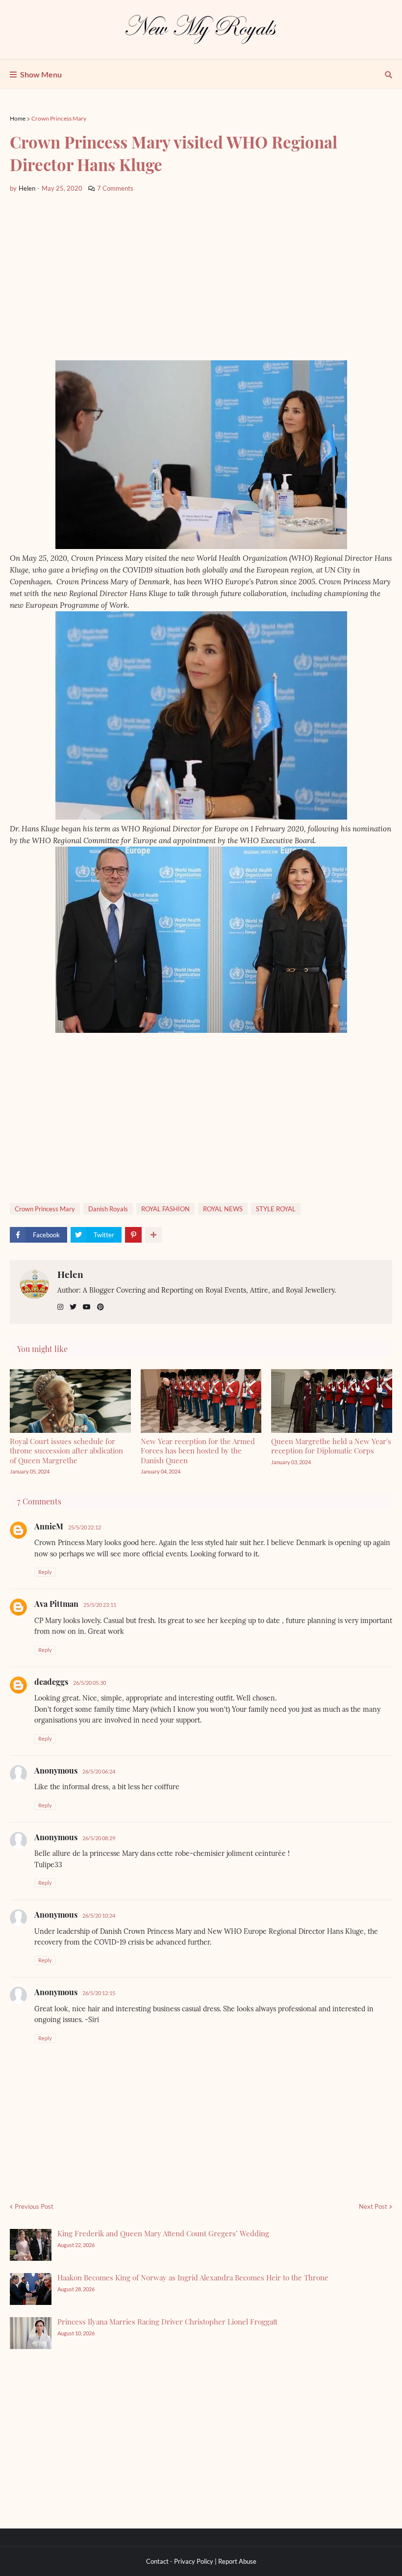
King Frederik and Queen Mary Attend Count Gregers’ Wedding (163, 2233)
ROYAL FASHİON (165, 1209)
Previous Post (34, 2206)
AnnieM (49, 1526)
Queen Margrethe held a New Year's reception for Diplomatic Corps (331, 1446)
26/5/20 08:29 (99, 1838)
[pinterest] (100, 1307)
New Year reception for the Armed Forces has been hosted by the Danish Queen (198, 1451)
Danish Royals (108, 1209)
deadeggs (51, 1682)
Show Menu (41, 74)
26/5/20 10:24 (99, 1915)
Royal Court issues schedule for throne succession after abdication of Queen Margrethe (66, 1451)
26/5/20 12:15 (99, 1993)
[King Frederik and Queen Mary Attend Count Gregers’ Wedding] (31, 2245)
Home (18, 118)
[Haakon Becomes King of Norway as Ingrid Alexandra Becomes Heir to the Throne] (31, 2289)
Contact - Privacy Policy (180, 2561)
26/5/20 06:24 (99, 1771)
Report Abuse (237, 2561)
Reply (45, 1572)
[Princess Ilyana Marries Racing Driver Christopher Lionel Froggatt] (31, 2333)
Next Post (373, 2206)
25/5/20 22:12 (85, 1527)
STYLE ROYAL (276, 1209)
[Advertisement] (201, 277)
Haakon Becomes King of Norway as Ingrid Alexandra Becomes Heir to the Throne (193, 2277)
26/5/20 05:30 (89, 1683)
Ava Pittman (56, 1604)
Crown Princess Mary (59, 118)
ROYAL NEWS (223, 1209)
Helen (70, 1274)
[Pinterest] (133, 1235)
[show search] (389, 75)
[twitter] (73, 1307)
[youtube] (87, 1307)
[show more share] (153, 1235)
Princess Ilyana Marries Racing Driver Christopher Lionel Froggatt (167, 2322)
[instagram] (60, 1307)
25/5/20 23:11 (100, 1605)
